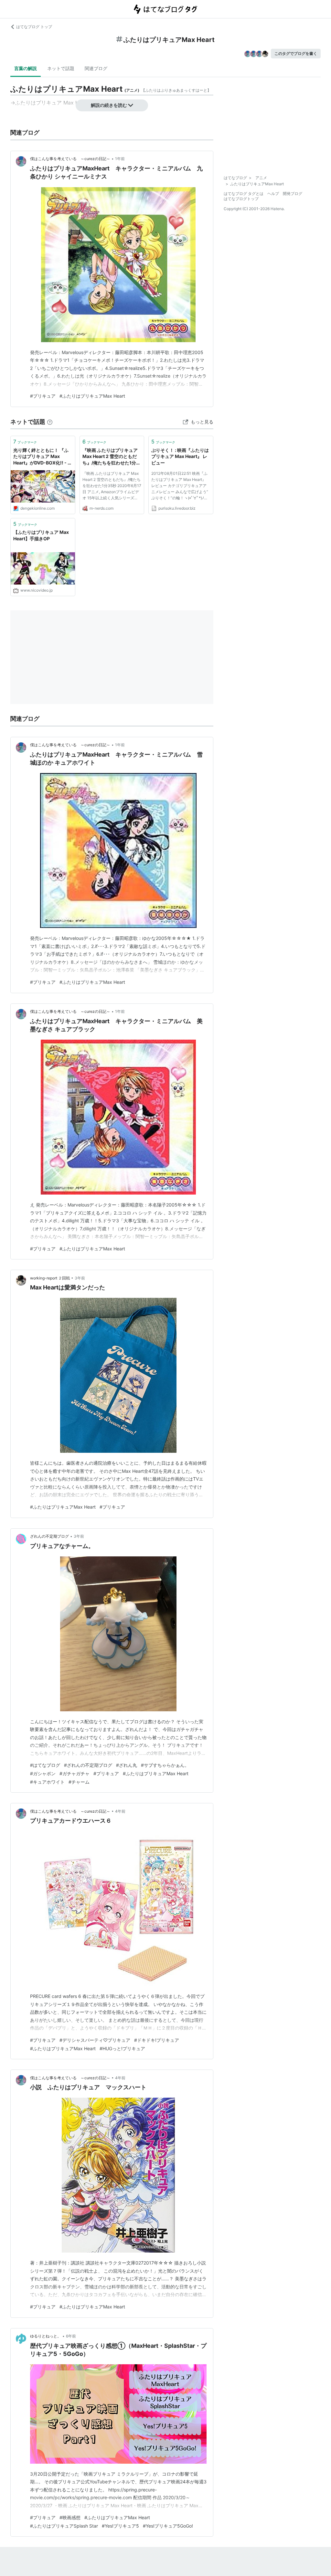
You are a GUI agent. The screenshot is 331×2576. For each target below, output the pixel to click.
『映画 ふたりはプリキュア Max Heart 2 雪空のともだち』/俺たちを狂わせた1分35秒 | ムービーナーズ (110, 457)
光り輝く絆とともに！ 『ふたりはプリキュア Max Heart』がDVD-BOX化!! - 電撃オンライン (43, 457)
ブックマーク (25, 442)
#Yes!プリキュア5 (120, 2526)
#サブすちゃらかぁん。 (165, 1765)
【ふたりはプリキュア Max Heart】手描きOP (41, 535)
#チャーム (79, 1782)
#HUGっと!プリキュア (122, 2048)
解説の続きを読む (109, 105)
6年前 (71, 2336)
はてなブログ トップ (34, 27)
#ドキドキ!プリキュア (157, 2040)
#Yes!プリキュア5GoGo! (168, 2526)
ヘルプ (273, 193)
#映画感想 (70, 2517)
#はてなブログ (45, 1765)
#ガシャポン (43, 1773)
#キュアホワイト (47, 1782)
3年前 (80, 1278)
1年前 (120, 159)
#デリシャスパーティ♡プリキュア (95, 2040)
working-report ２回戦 (50, 1278)
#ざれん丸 (127, 1765)
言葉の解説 (26, 68)
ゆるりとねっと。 (46, 2336)
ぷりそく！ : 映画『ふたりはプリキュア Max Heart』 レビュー (180, 456)
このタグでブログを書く (296, 53)
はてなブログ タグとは (244, 193)
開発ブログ (293, 193)
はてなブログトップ (241, 199)
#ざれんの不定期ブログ (88, 1765)
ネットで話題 (61, 68)
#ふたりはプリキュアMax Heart (92, 396)
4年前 (120, 1811)
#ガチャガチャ (75, 1773)
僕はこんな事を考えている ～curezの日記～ (70, 159)
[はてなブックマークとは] (50, 422)
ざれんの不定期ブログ (49, 1536)
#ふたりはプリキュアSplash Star (64, 2526)
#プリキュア (43, 396)
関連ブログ (96, 68)
